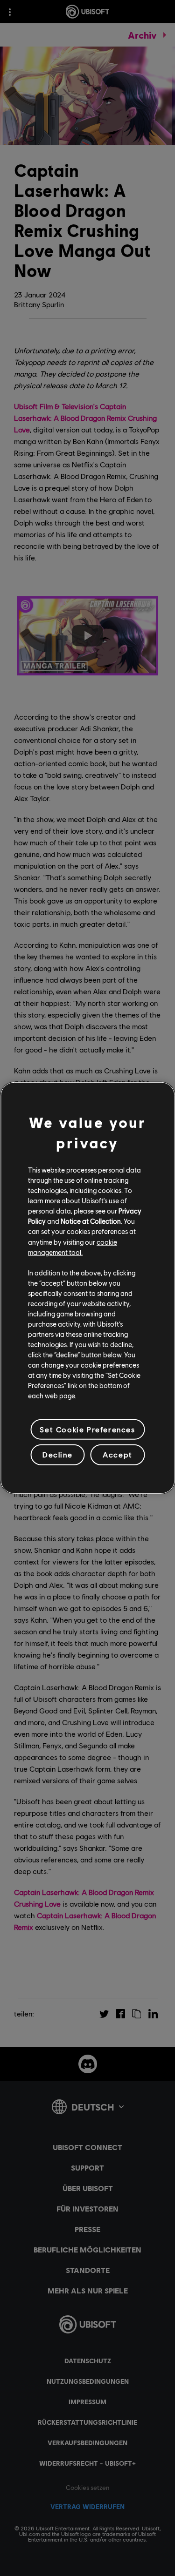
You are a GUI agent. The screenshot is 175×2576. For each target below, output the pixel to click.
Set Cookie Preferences (87, 1429)
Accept (118, 1454)
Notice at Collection (91, 1221)
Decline (57, 1454)
